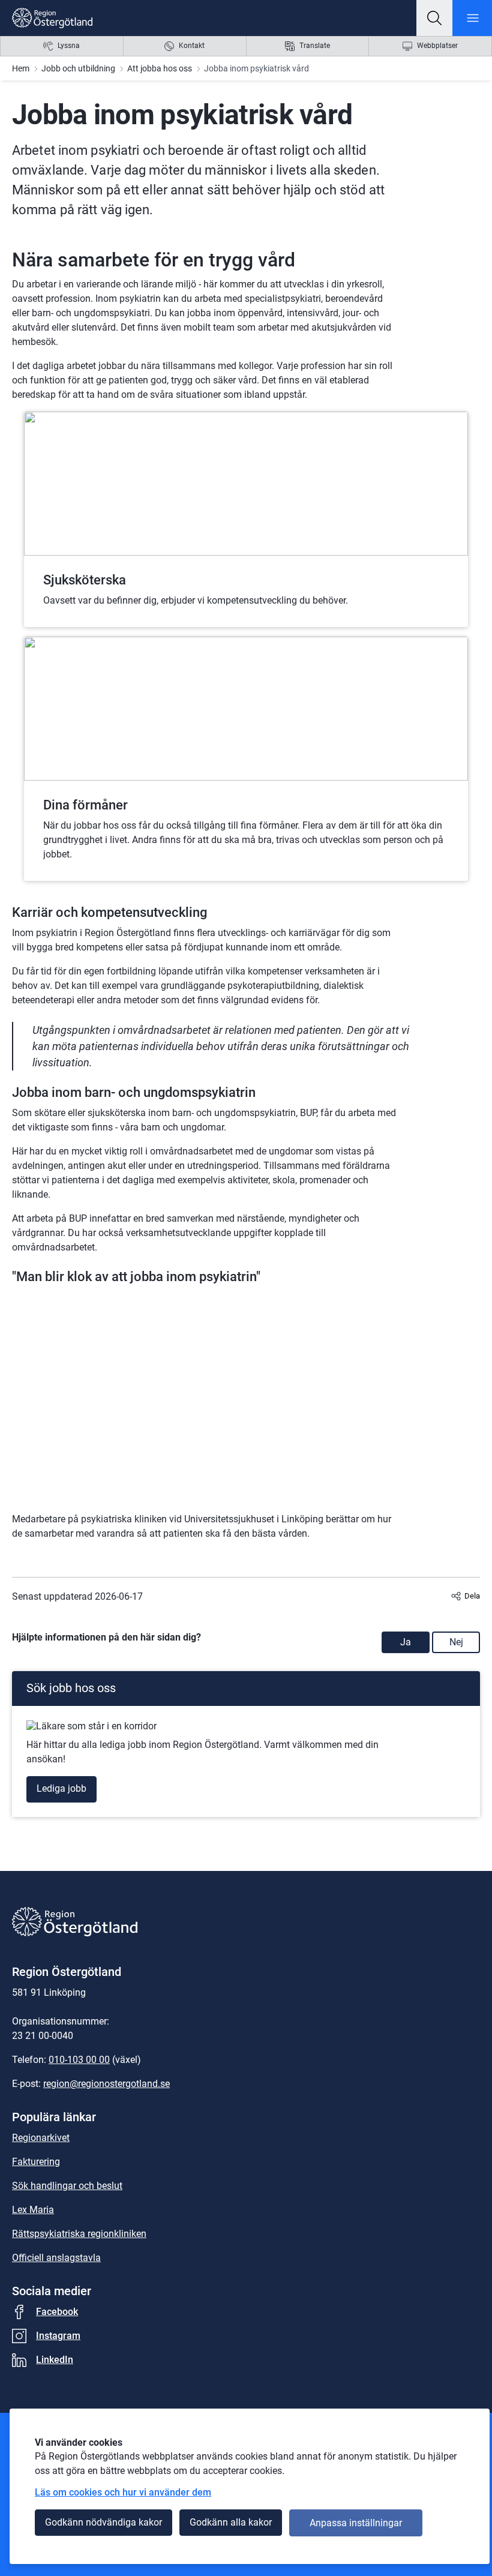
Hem (21, 68)
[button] (434, 18)
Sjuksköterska (85, 580)
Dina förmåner (85, 805)
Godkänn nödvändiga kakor (103, 2522)
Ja (406, 1642)
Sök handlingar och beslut (67, 2186)
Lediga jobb (61, 1788)
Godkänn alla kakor (231, 2522)
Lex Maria (33, 2210)
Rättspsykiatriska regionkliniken (79, 2234)
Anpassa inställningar (356, 2523)
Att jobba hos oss (160, 68)
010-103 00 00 (79, 2060)
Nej (456, 1642)
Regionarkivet (41, 2138)
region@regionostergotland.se (106, 2084)
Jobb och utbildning (78, 68)
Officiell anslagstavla (56, 2258)
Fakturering (36, 2162)
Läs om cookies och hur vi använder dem (123, 2492)
